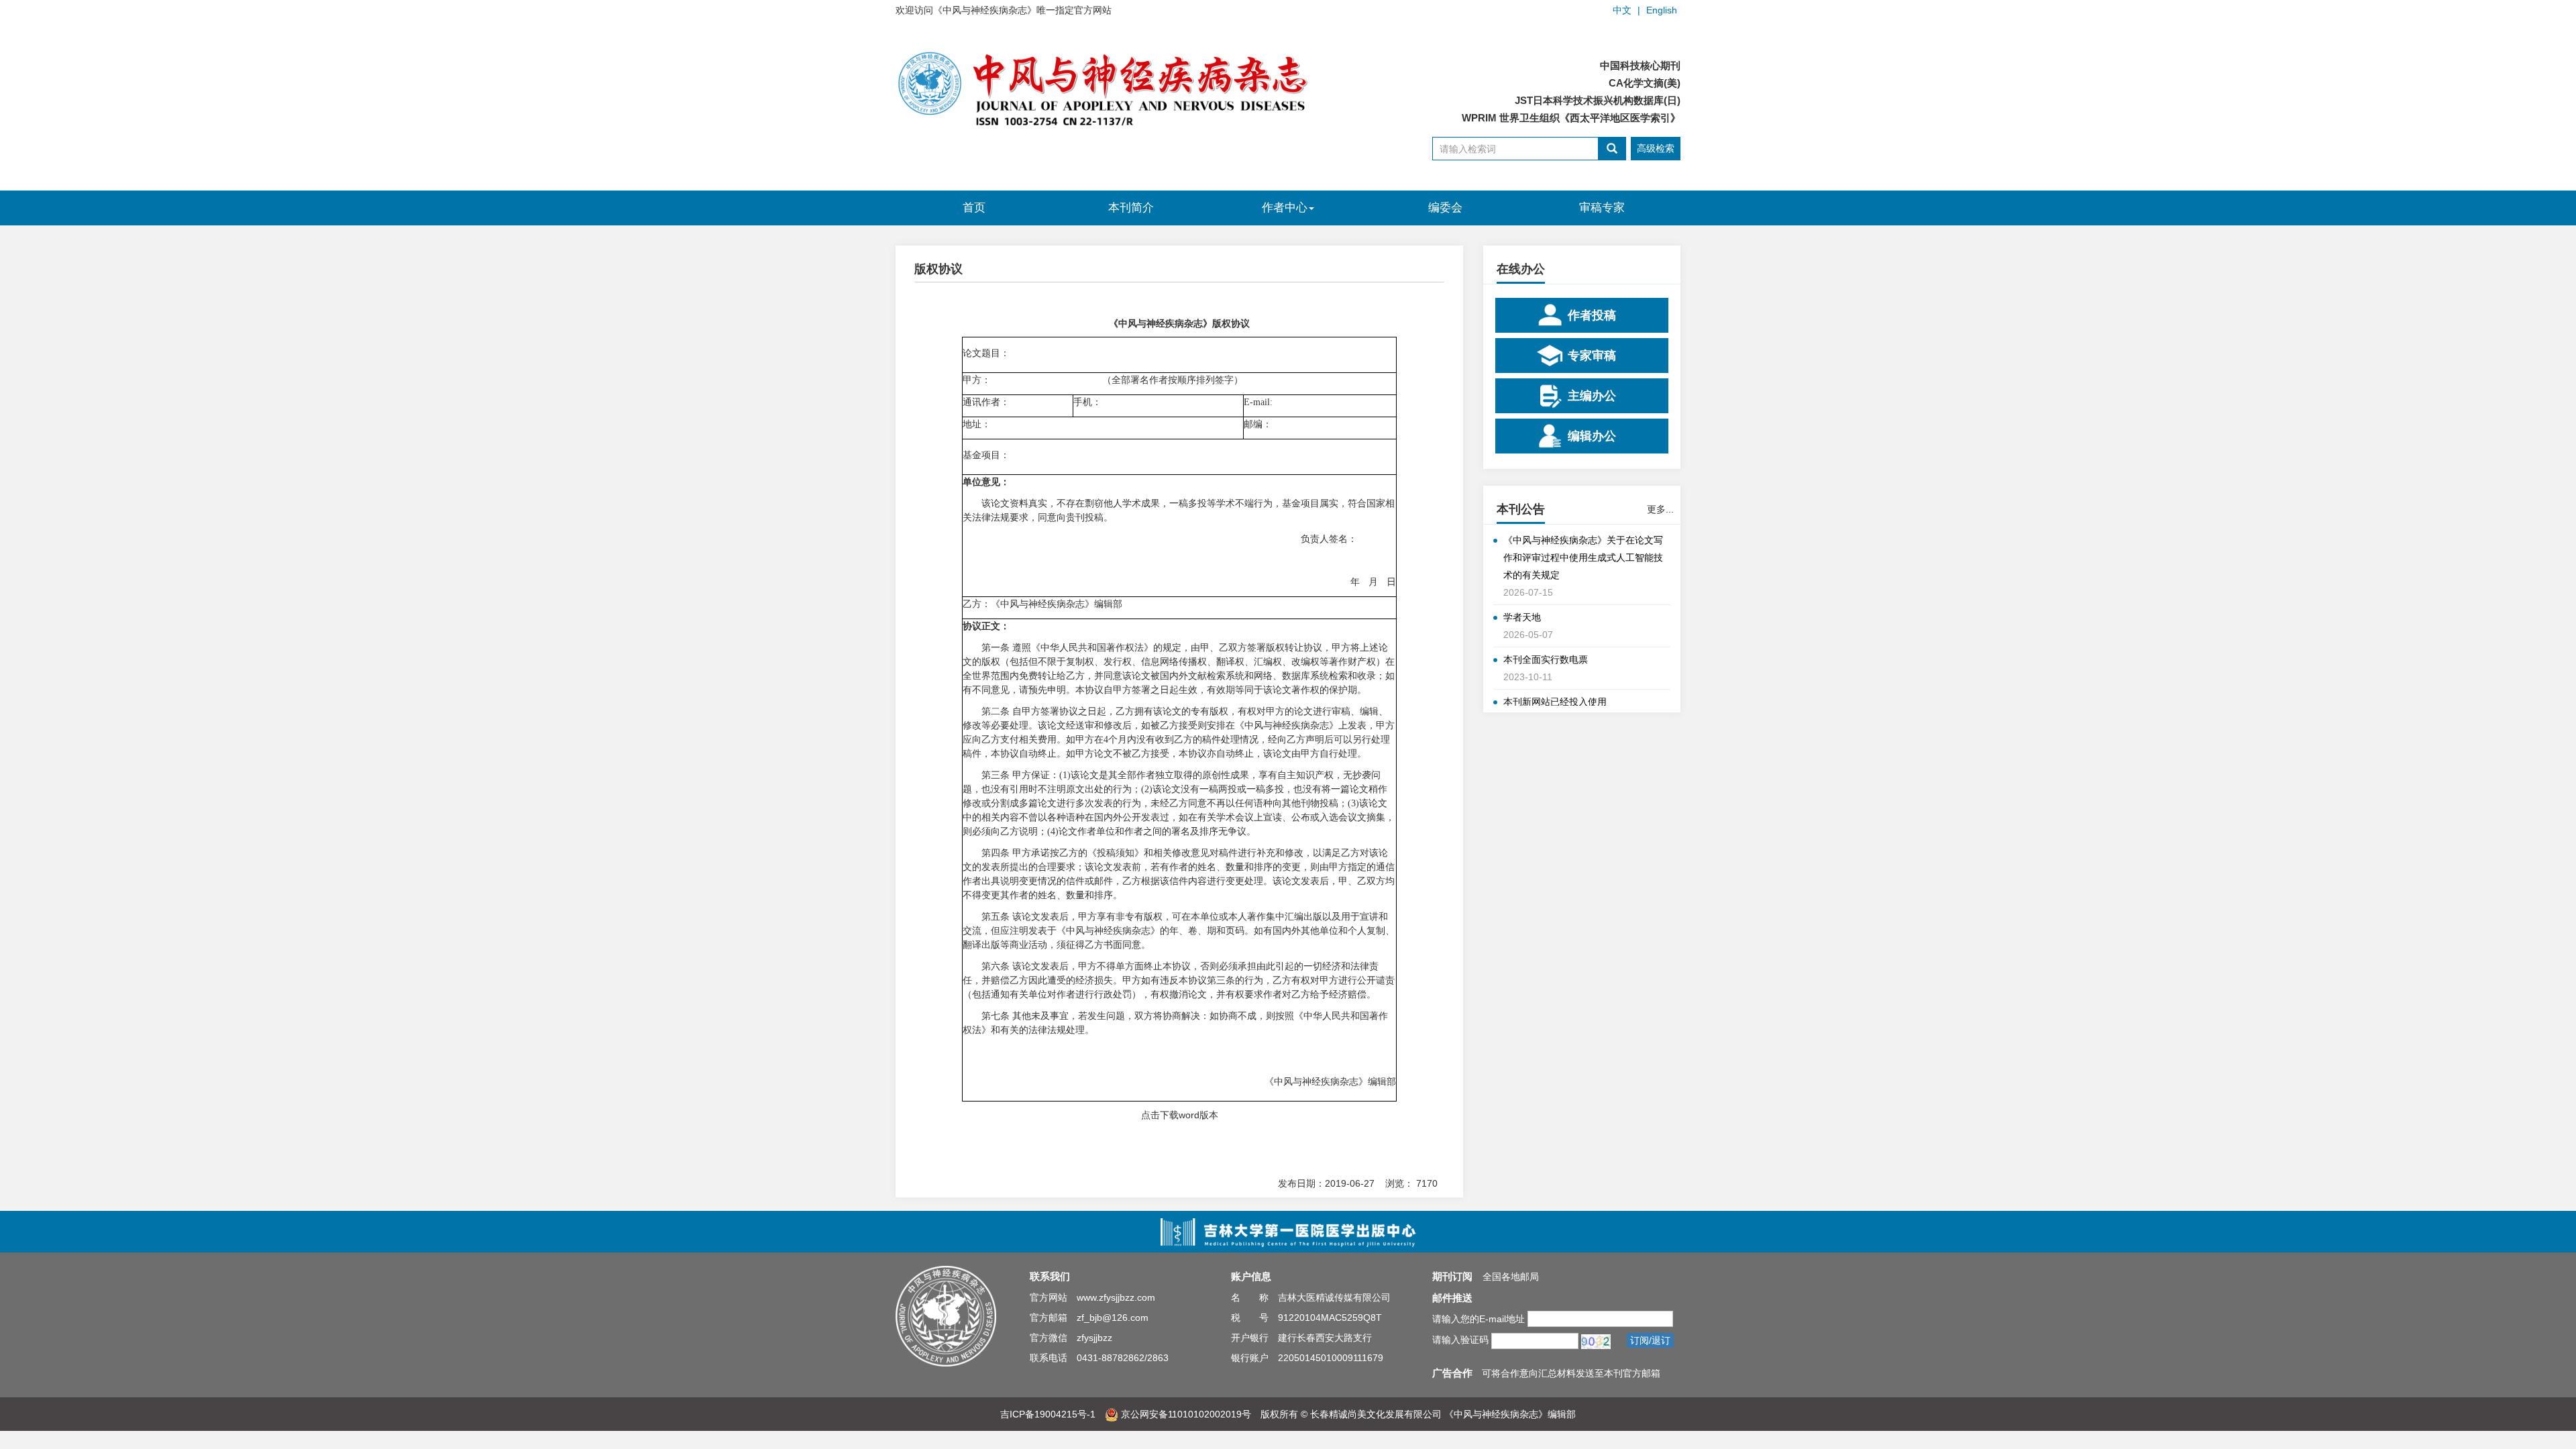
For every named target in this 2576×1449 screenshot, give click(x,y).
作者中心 (1285, 208)
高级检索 (1656, 148)
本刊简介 (1131, 208)
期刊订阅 (1452, 1276)
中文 (1622, 10)
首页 (974, 208)
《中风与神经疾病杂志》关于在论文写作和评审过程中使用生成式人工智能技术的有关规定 (1583, 557)
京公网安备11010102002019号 (1185, 1414)
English (1662, 10)
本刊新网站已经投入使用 (1555, 702)
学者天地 (1522, 617)
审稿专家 (1602, 208)
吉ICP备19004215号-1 (1048, 1414)
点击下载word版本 (1180, 1115)
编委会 (1445, 208)
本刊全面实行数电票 (1546, 659)
